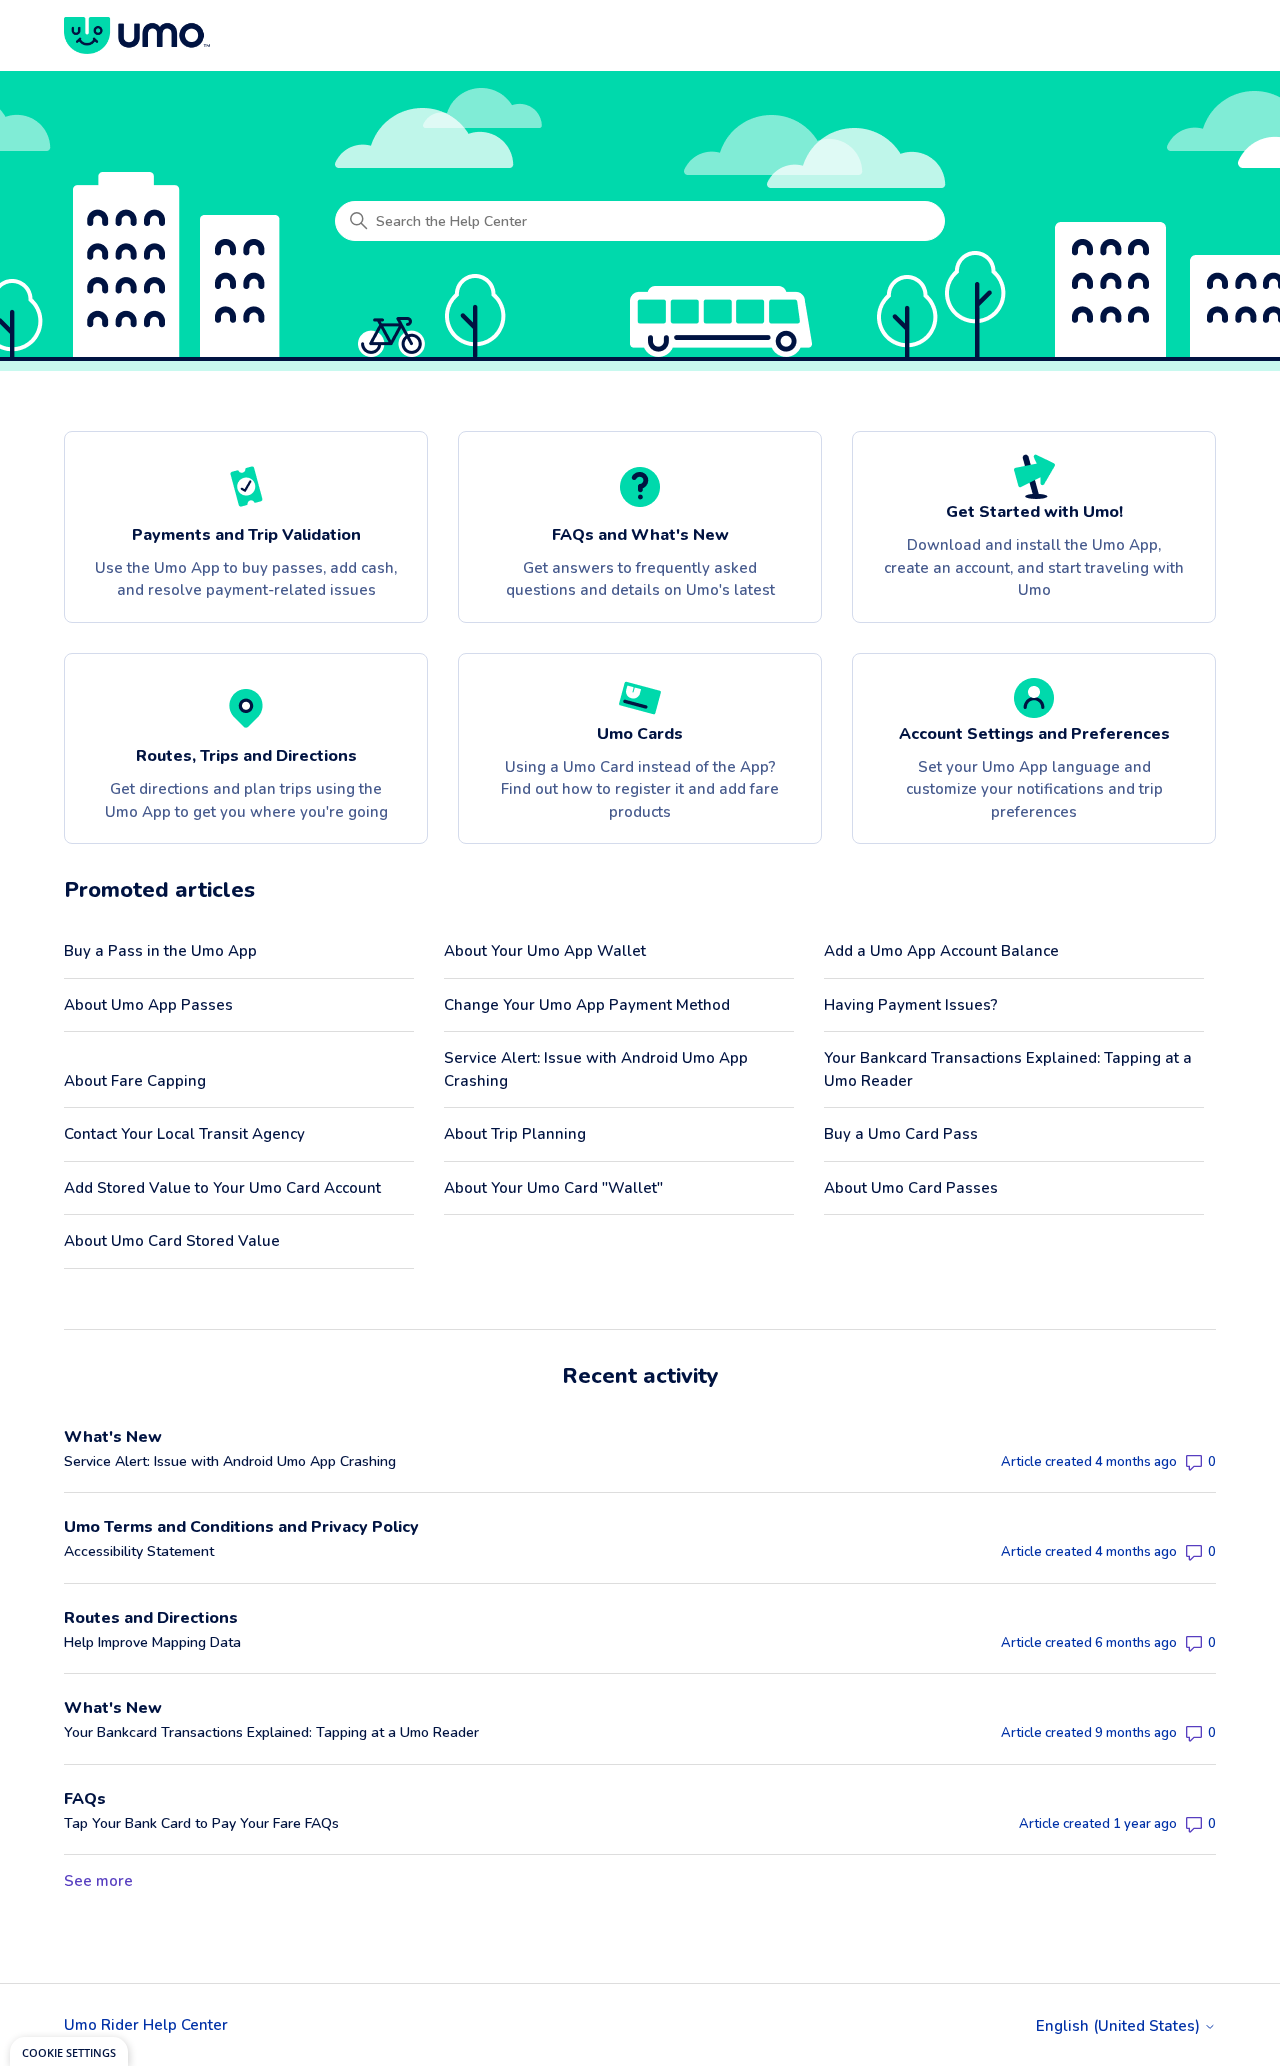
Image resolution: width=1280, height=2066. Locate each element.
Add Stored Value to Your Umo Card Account (222, 1188)
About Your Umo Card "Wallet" (553, 1188)
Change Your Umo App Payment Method (587, 1005)
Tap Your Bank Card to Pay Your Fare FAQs (201, 1823)
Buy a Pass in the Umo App (160, 951)
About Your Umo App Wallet (545, 951)
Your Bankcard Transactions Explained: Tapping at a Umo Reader (1008, 1069)
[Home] (137, 35)
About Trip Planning (515, 1134)
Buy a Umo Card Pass (901, 1134)
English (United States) (1120, 2026)
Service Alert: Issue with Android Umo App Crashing (596, 1069)
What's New (113, 1437)
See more (98, 1881)
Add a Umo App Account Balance (941, 951)
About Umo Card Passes (911, 1188)
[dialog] (69, 2051)
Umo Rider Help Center (146, 2025)
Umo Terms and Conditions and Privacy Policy (241, 1527)
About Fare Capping (135, 1081)
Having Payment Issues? (911, 1005)
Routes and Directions (151, 1618)
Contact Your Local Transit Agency (184, 1134)
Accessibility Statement (139, 1551)
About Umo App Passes (148, 1005)
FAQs (85, 1799)
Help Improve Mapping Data (152, 1642)
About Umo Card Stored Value (172, 1241)
